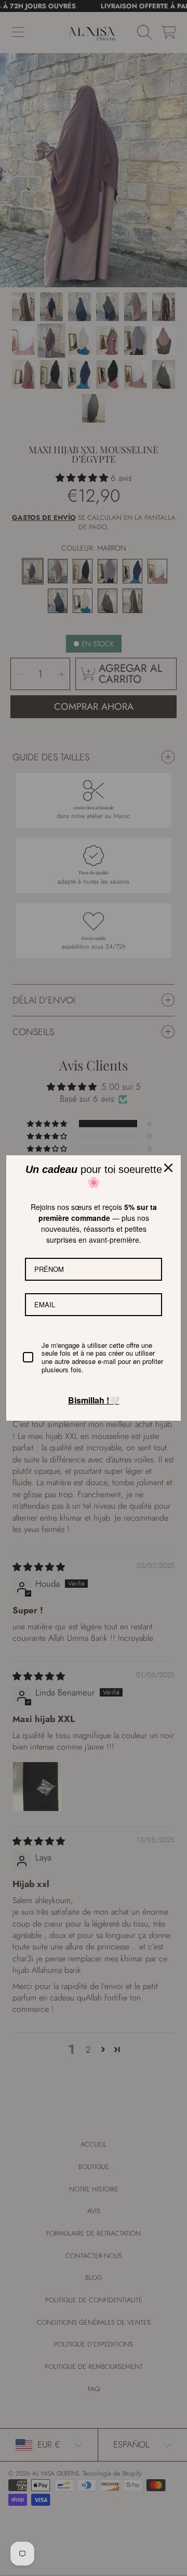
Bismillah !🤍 (94, 1400)
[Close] (168, 1168)
